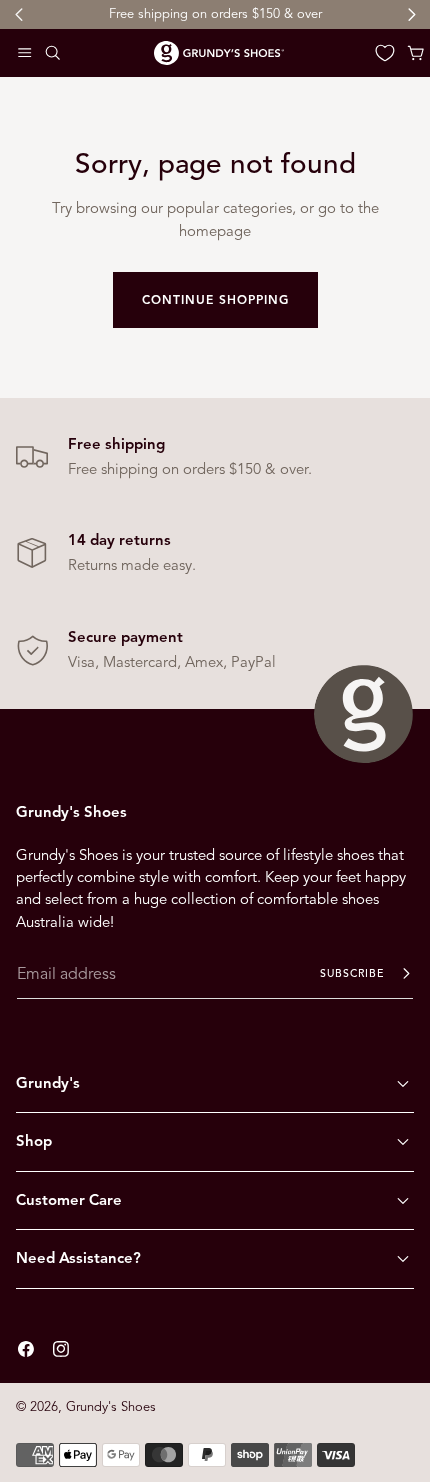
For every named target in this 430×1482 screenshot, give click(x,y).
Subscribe (352, 973)
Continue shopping (215, 299)
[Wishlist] (385, 53)
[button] (25, 53)
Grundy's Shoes (111, 1407)
